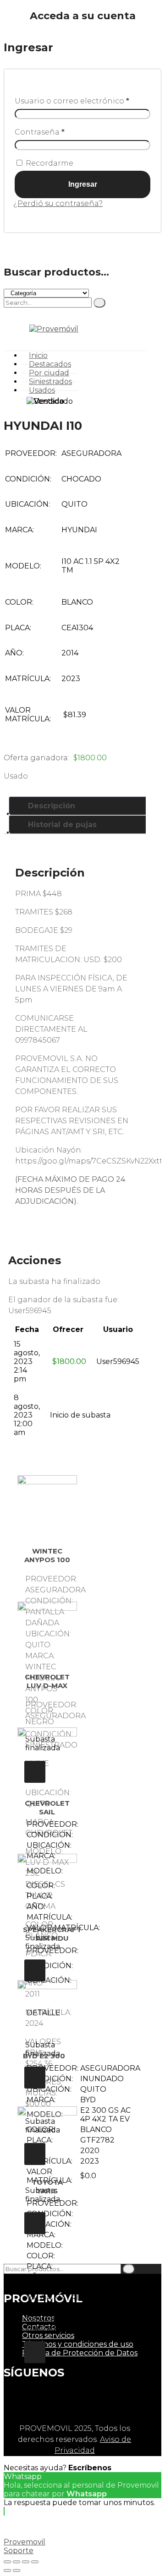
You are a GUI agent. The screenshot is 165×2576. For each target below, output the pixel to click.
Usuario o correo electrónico (72, 101)
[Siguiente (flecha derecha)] (16, 2571)
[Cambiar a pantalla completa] (26, 2562)
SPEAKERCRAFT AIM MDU (52, 1934)
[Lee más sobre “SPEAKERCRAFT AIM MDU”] (35, 2078)
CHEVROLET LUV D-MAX (47, 1681)
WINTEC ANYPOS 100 (47, 1555)
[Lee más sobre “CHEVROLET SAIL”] (35, 1970)
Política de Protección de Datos (80, 2353)
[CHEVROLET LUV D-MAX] (47, 1631)
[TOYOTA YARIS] (47, 2136)
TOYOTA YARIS (47, 2186)
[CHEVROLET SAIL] (47, 1757)
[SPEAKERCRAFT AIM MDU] (47, 1883)
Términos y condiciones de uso (78, 2344)
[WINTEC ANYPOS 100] (47, 1505)
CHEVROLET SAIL (47, 1808)
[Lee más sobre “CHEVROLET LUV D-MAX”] (35, 2154)
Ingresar (83, 184)
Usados (42, 390)
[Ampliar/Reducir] (35, 2562)
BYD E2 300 (44, 2056)
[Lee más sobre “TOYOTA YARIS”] (35, 2352)
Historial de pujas (62, 825)
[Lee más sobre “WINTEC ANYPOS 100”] (35, 1772)
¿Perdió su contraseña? (58, 203)
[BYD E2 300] (47, 2010)
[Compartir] (16, 2562)
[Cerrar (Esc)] (7, 2562)
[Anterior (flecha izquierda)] (7, 2571)
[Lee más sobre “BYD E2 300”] (35, 2223)
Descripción (52, 806)
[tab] (84, 806)
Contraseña (40, 132)
